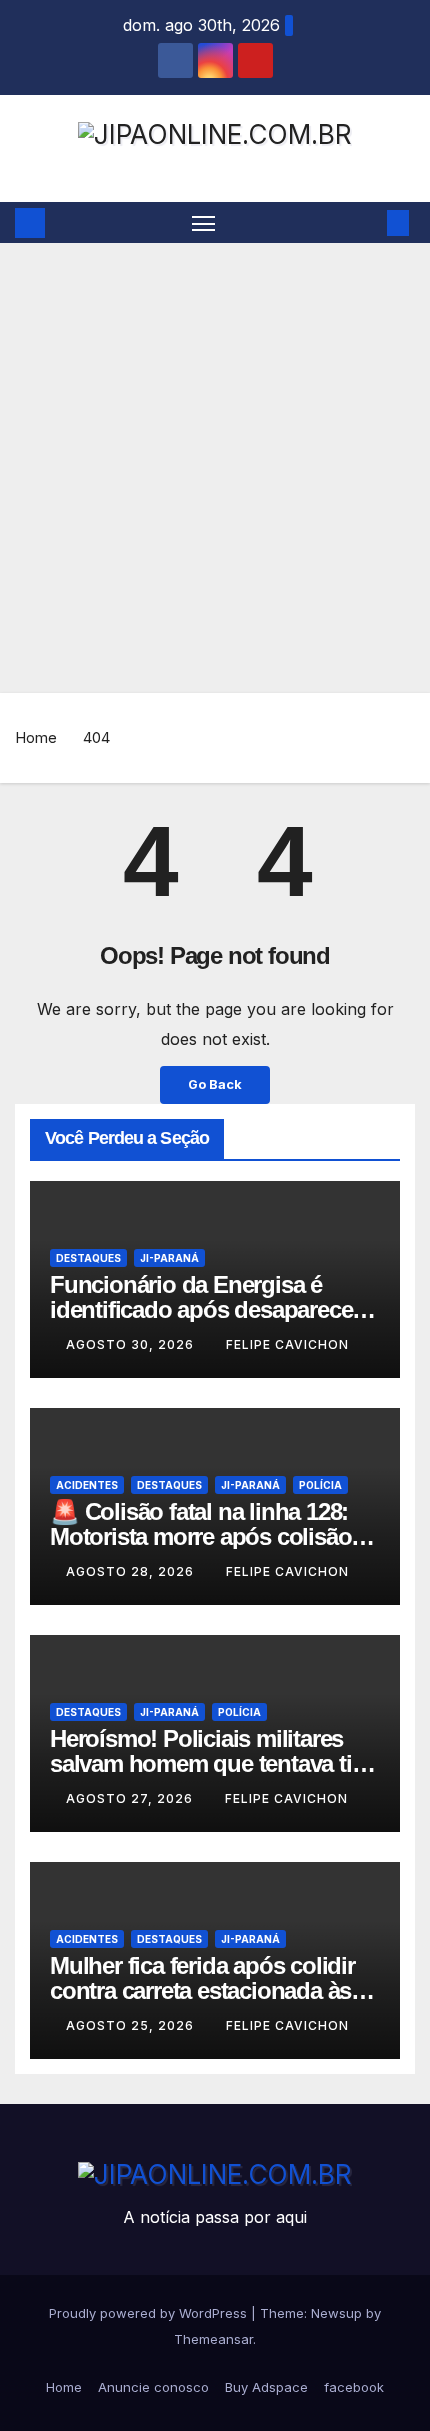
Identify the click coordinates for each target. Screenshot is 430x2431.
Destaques (88, 1258)
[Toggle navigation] (204, 223)
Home (36, 737)
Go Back (215, 1084)
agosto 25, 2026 (132, 2025)
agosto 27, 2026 (131, 1798)
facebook (354, 2387)
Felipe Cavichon (287, 1344)
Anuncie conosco (153, 2387)
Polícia (320, 1485)
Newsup (336, 2313)
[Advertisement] (215, 468)
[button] (368, 223)
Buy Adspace (266, 2387)
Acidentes (87, 1485)
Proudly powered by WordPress (150, 2313)
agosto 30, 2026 (132, 1344)
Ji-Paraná (169, 1258)
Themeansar (213, 2339)
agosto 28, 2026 (132, 1571)
